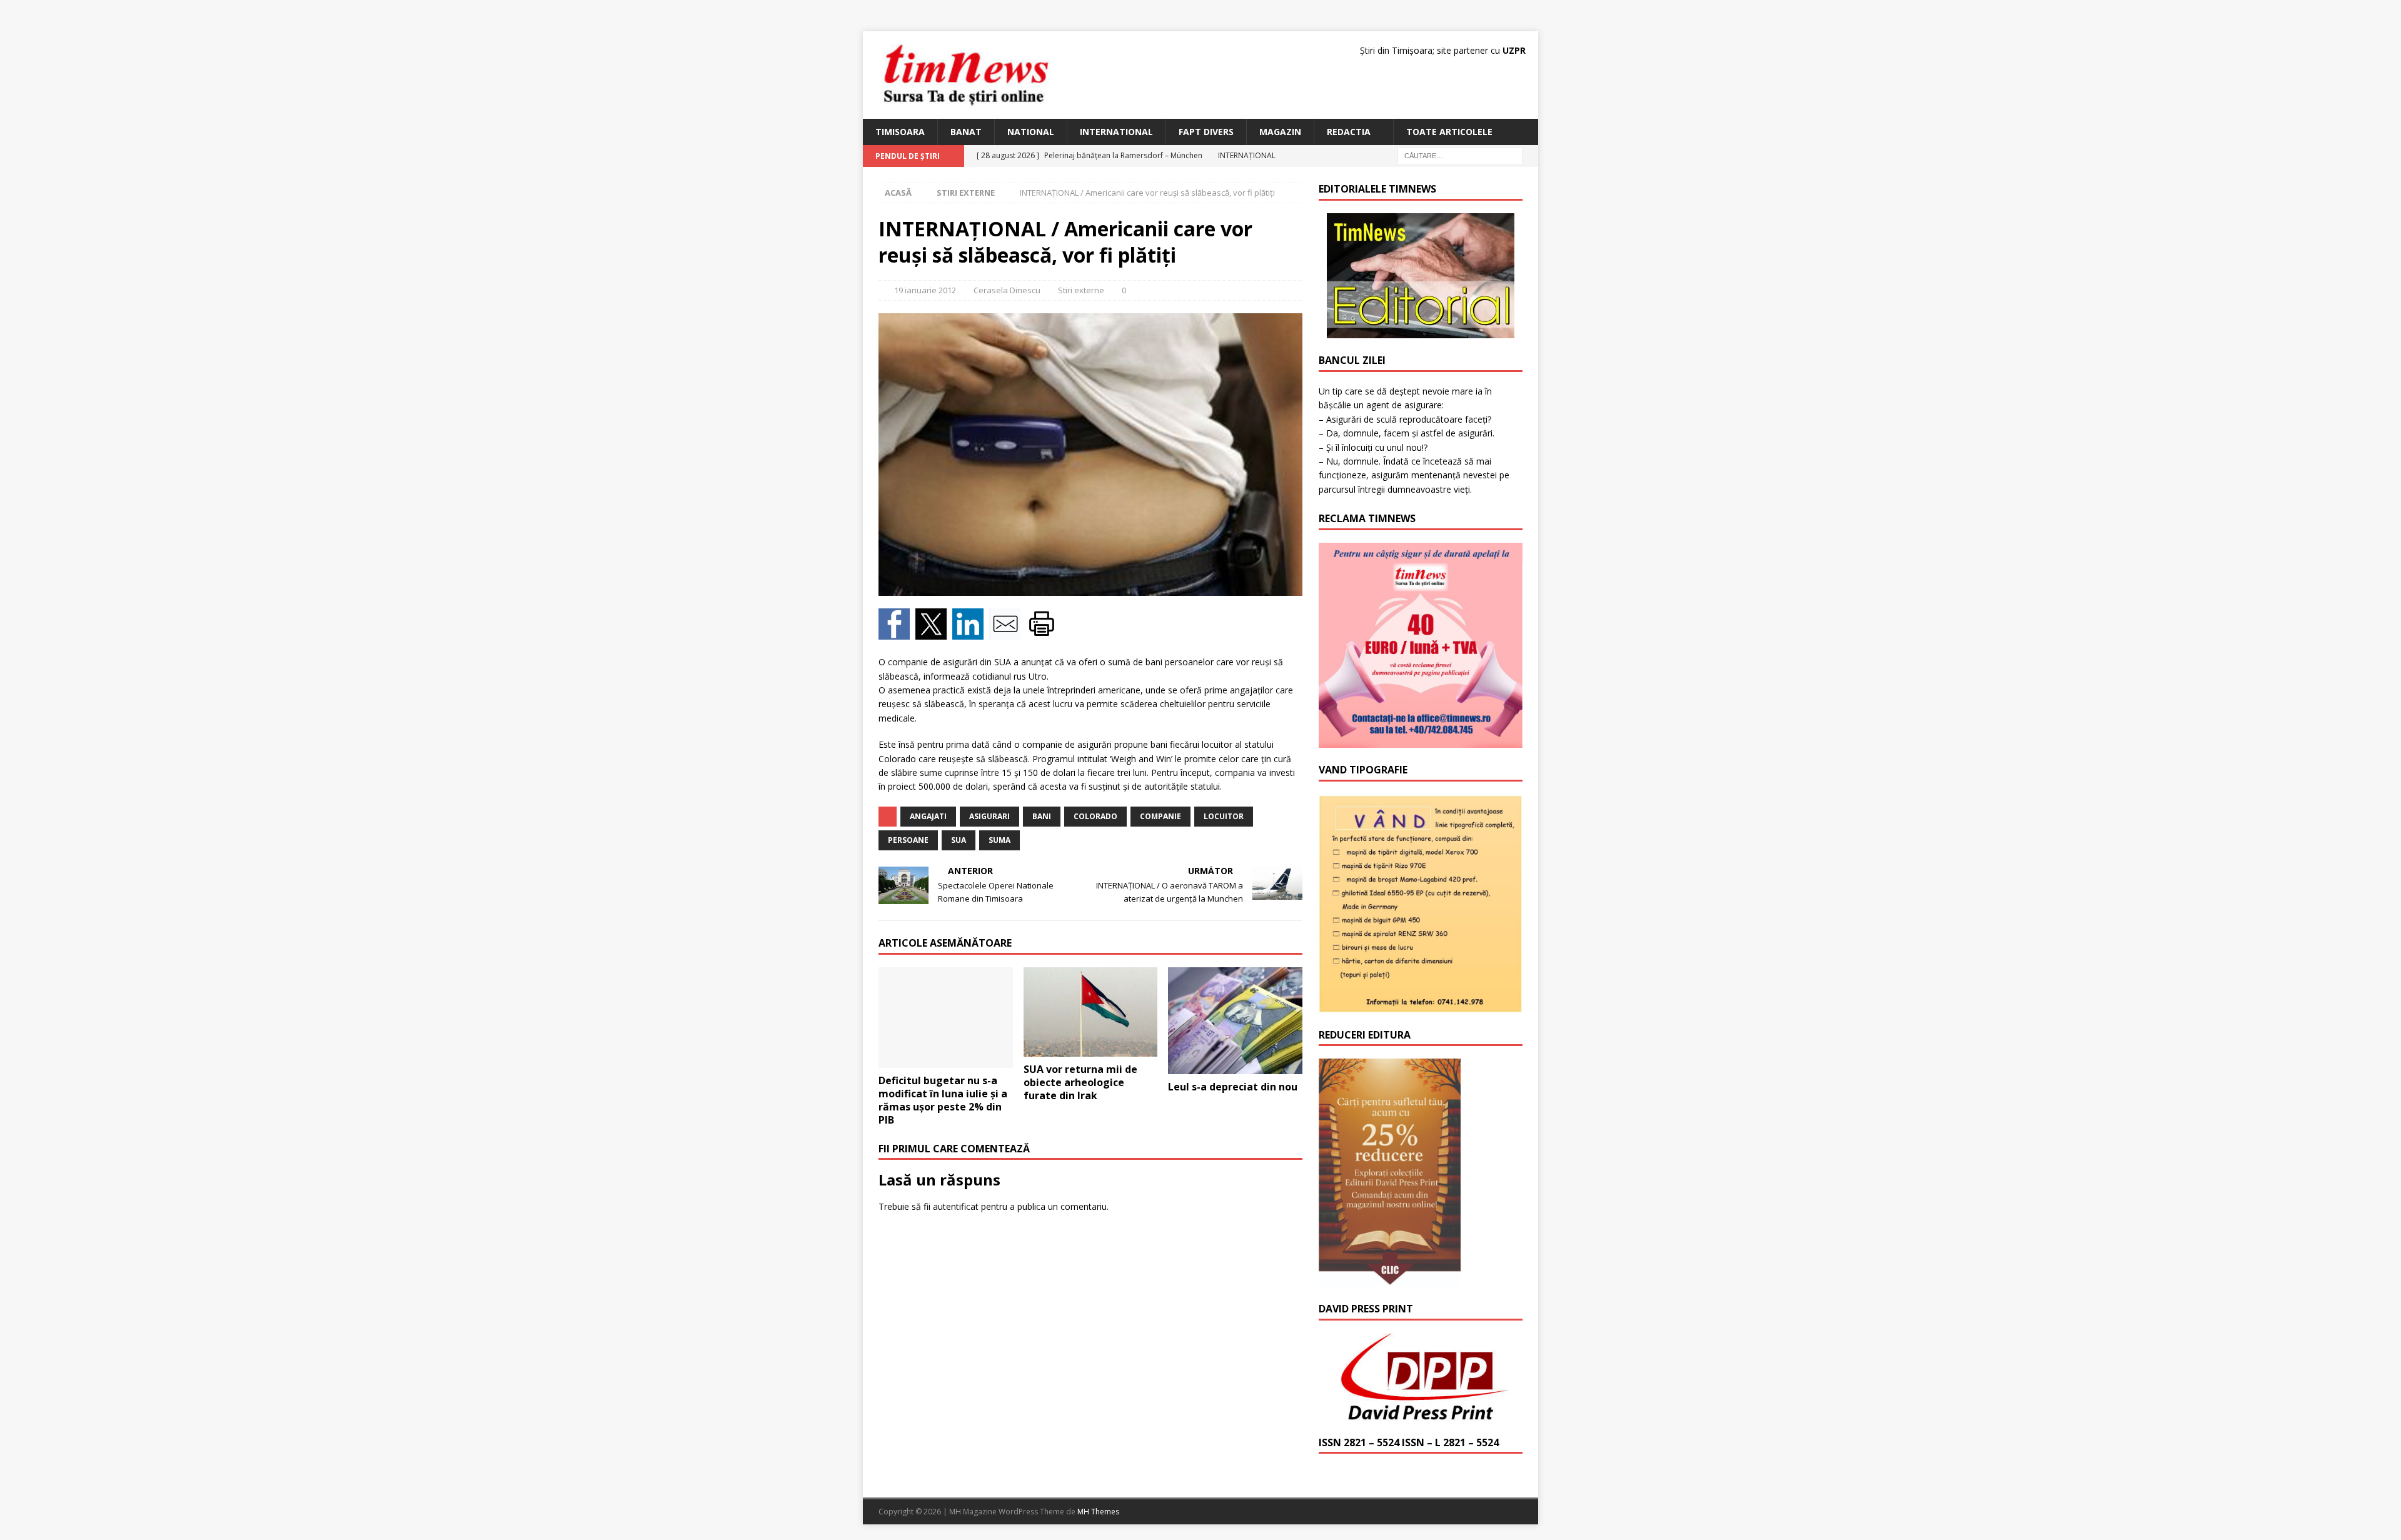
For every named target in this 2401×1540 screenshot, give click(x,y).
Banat (966, 132)
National (1031, 132)
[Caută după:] (1460, 155)
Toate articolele (1449, 132)
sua (959, 840)
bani (1042, 816)
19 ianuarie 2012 (925, 290)
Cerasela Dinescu (1007, 290)
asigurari (989, 816)
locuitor (1224, 816)
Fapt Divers (1206, 132)
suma (999, 840)
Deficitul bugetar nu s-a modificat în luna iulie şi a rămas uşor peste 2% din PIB (943, 1100)
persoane (908, 840)
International (1116, 132)
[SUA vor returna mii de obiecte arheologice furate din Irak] (1091, 1012)
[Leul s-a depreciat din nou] (1235, 1021)
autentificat (956, 1206)
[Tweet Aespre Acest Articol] (934, 632)
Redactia (1349, 132)
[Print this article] (1043, 632)
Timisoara (900, 132)
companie (1160, 816)
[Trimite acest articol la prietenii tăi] (1008, 632)
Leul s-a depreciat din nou (1233, 1087)
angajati (928, 816)
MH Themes (1098, 1512)
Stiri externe (1081, 290)
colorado (1095, 816)
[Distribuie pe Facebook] (897, 632)
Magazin (1280, 132)
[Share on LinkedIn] (971, 632)
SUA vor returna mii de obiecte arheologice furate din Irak (1080, 1082)
